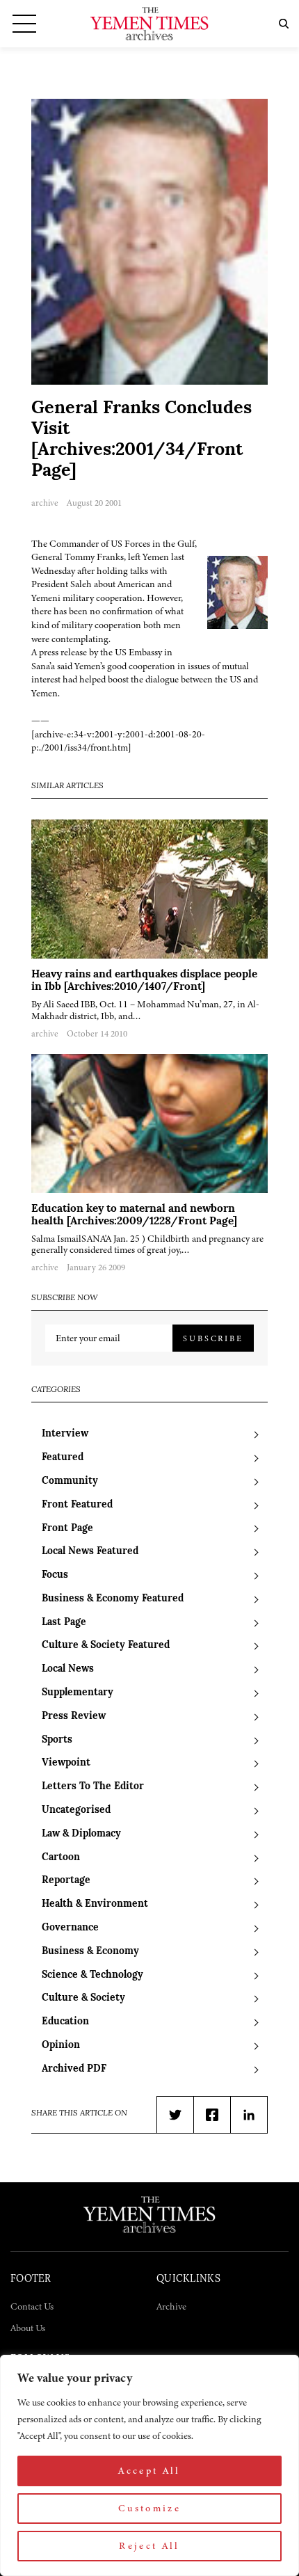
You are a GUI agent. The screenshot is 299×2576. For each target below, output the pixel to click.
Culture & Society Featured (106, 1646)
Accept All (149, 2471)
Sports (57, 1740)
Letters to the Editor (93, 1787)
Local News (68, 1669)
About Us (28, 2328)
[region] (149, 2465)
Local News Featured (90, 1552)
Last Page (64, 1623)
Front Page (67, 1529)
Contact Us (32, 2306)
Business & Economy (90, 1952)
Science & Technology (92, 1975)
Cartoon (61, 1858)
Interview (65, 1434)
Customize (149, 2508)
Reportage (66, 1881)
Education (65, 2022)
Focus (55, 1575)
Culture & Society (83, 1998)
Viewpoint (66, 1763)
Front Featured (77, 1505)
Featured (63, 1458)
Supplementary (78, 1693)
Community (70, 1481)
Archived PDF (74, 2069)
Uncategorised (76, 1810)
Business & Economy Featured (113, 1599)
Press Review (74, 1717)
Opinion (61, 2046)
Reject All (149, 2546)
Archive (171, 2306)
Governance (70, 1928)
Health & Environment (95, 1904)
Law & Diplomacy (81, 1834)
